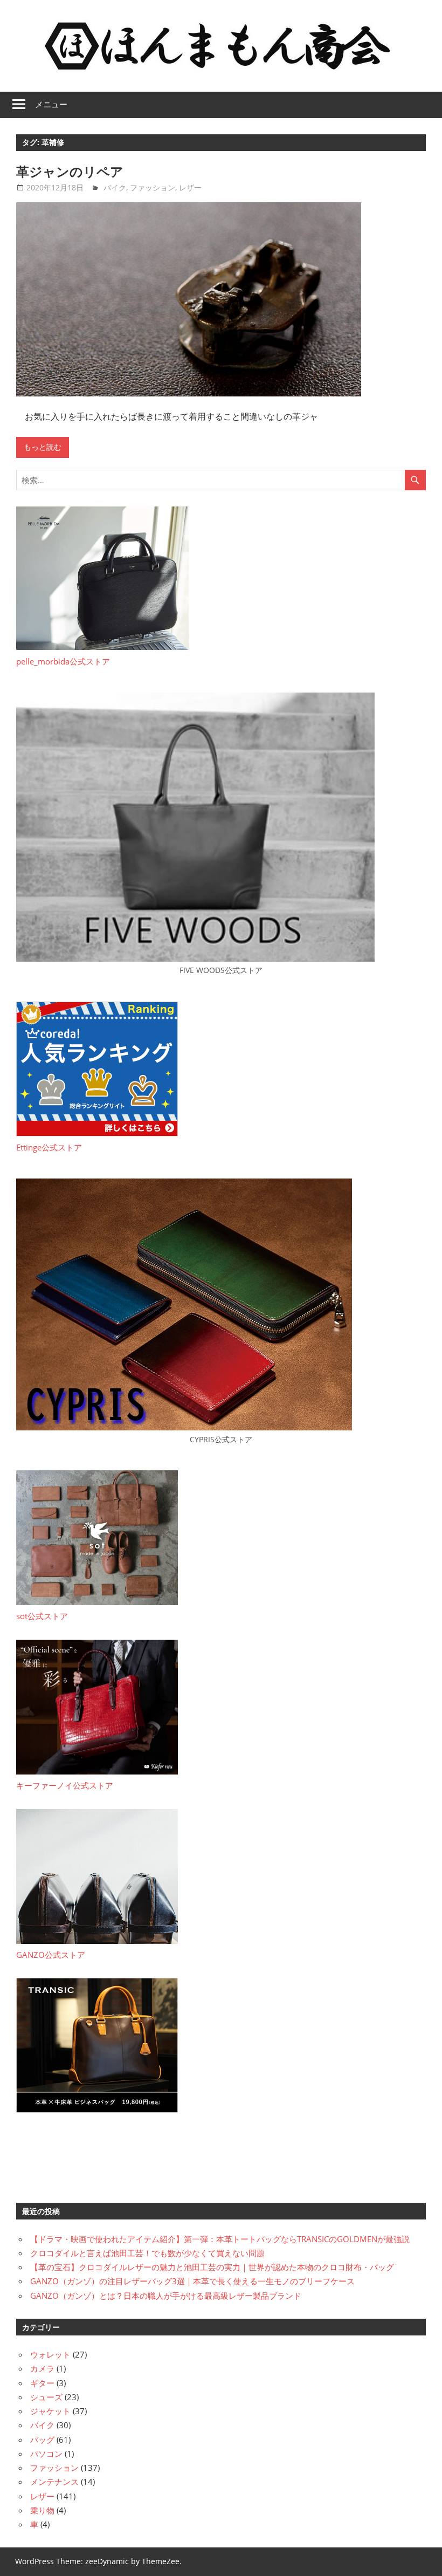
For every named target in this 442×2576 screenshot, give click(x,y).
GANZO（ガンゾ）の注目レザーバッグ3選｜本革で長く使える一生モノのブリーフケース (192, 2281)
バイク (115, 187)
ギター (42, 2383)
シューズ (46, 2397)
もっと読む (43, 447)
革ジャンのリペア (70, 172)
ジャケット (50, 2411)
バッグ (42, 2440)
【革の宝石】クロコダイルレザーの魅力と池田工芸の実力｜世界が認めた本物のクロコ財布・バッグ (212, 2267)
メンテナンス (54, 2482)
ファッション (153, 187)
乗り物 (42, 2510)
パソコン (46, 2454)
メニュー (51, 104)
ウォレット (50, 2354)
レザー (190, 187)
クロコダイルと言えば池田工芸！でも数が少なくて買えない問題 (147, 2253)
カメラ (42, 2368)
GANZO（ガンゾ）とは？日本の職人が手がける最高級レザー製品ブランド (166, 2296)
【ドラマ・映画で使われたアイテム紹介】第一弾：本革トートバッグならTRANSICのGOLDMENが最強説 (220, 2239)
